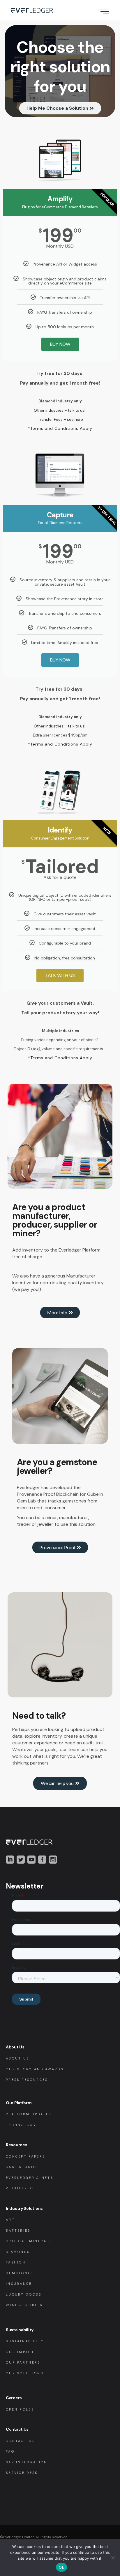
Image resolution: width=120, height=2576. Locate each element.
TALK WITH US (60, 975)
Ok (61, 2567)
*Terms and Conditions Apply (60, 428)
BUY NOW (60, 344)
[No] (113, 2558)
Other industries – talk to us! (60, 410)
